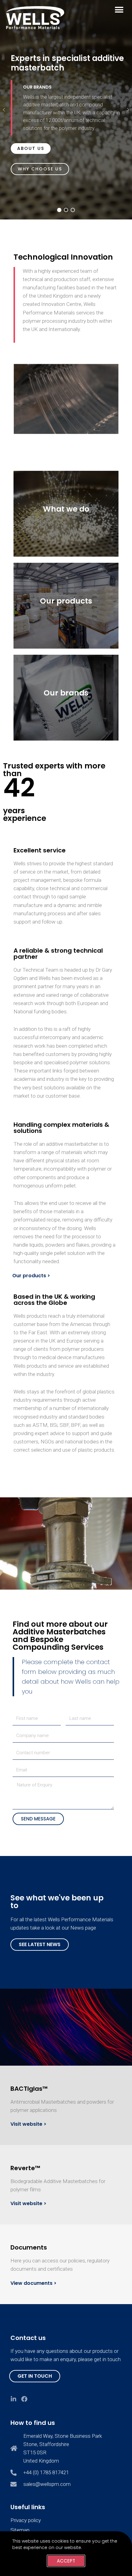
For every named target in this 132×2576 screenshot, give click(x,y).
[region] (66, 110)
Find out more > (66, 533)
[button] (119, 10)
